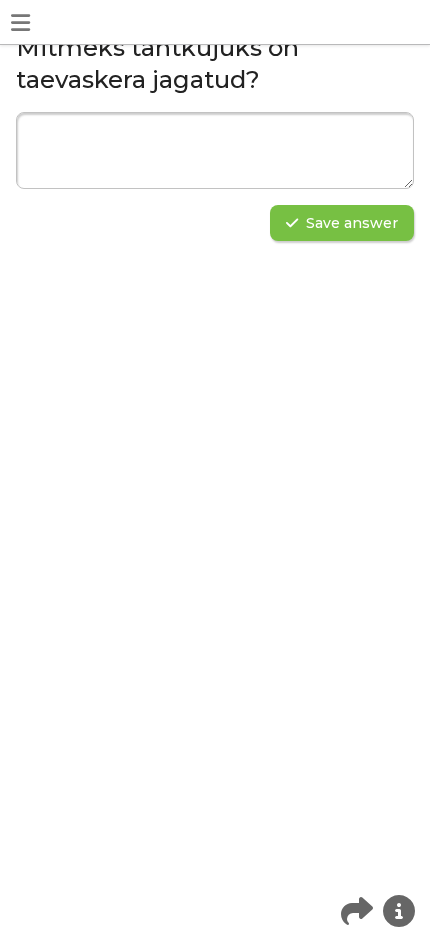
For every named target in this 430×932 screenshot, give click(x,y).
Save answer (352, 223)
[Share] (357, 911)
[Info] (399, 911)
